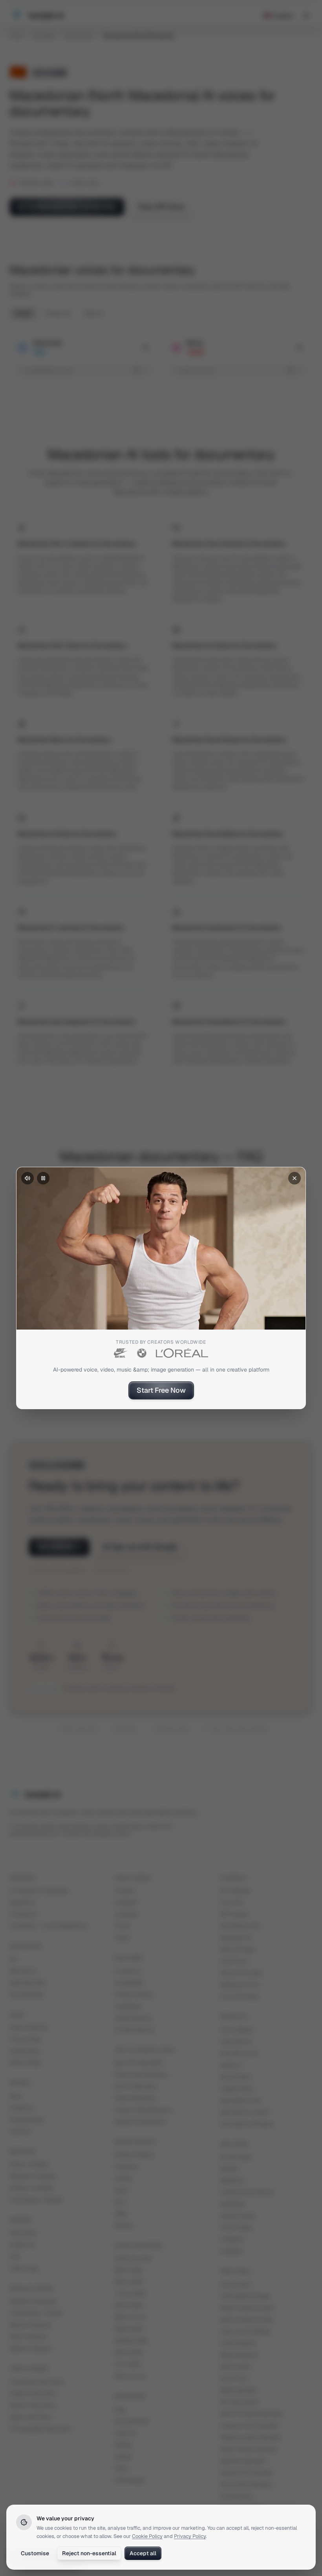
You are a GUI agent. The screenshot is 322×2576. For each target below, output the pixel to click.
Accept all (143, 2553)
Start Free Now (161, 1390)
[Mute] (27, 1178)
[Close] (295, 1178)
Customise (35, 2553)
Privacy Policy (190, 2536)
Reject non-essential (89, 2553)
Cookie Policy (147, 2536)
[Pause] (43, 1178)
